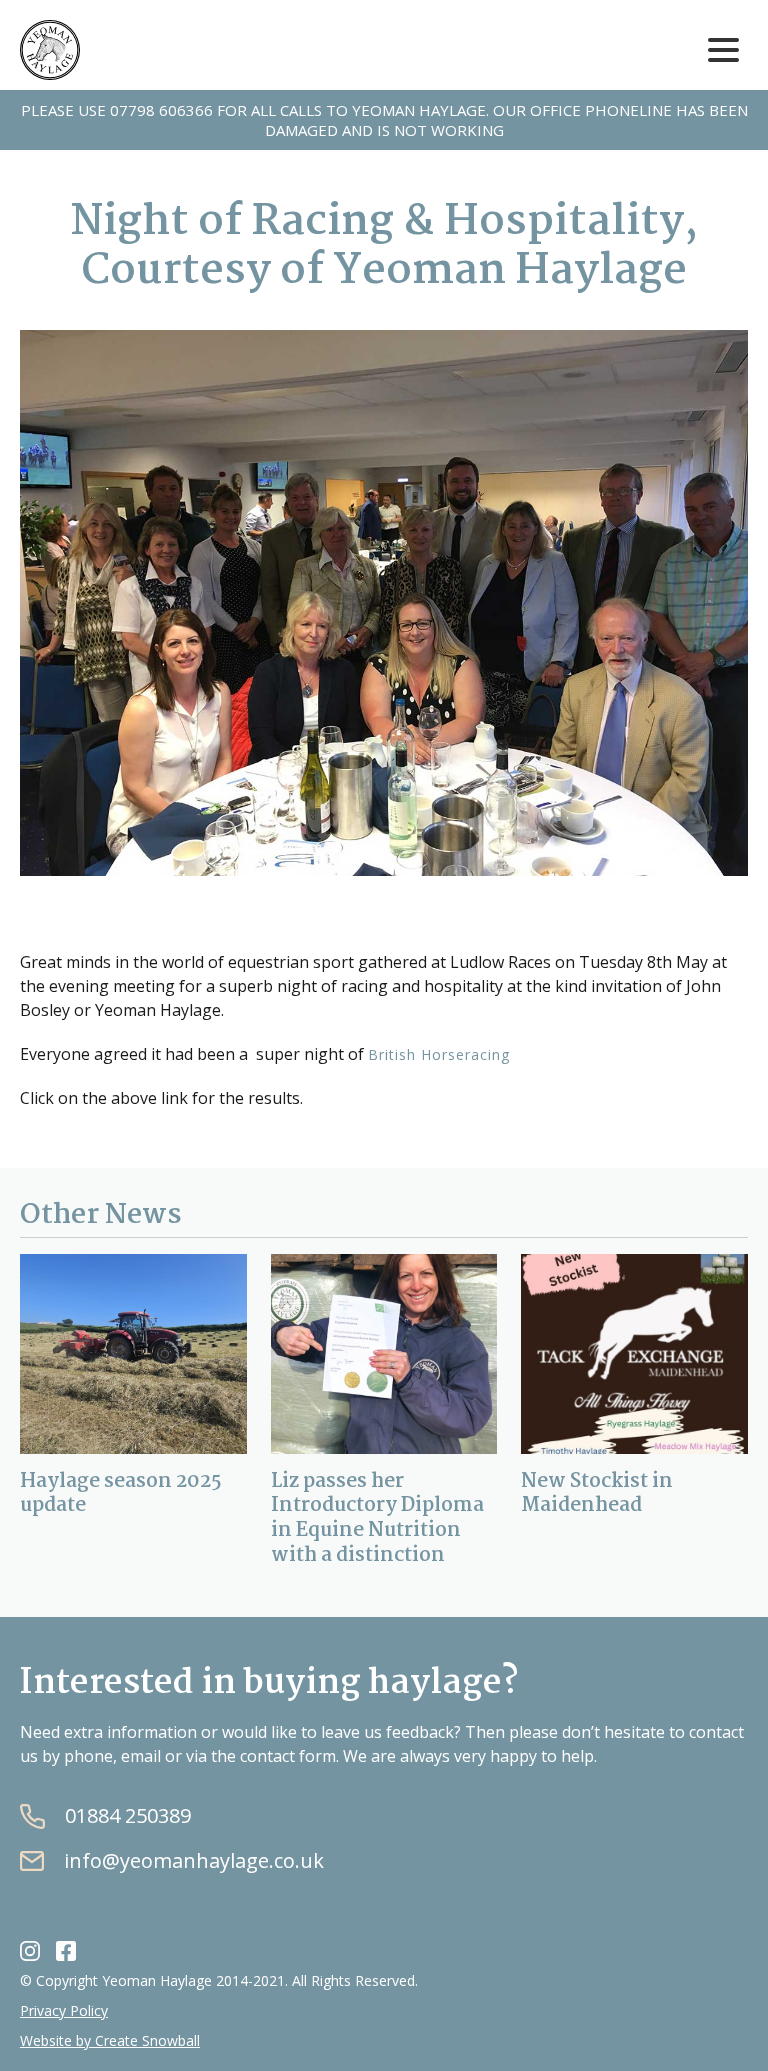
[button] (723, 50)
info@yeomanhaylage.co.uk (194, 1861)
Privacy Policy (64, 2010)
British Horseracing (439, 1054)
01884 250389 (128, 1816)
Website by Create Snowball (110, 2040)
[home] (50, 50)
